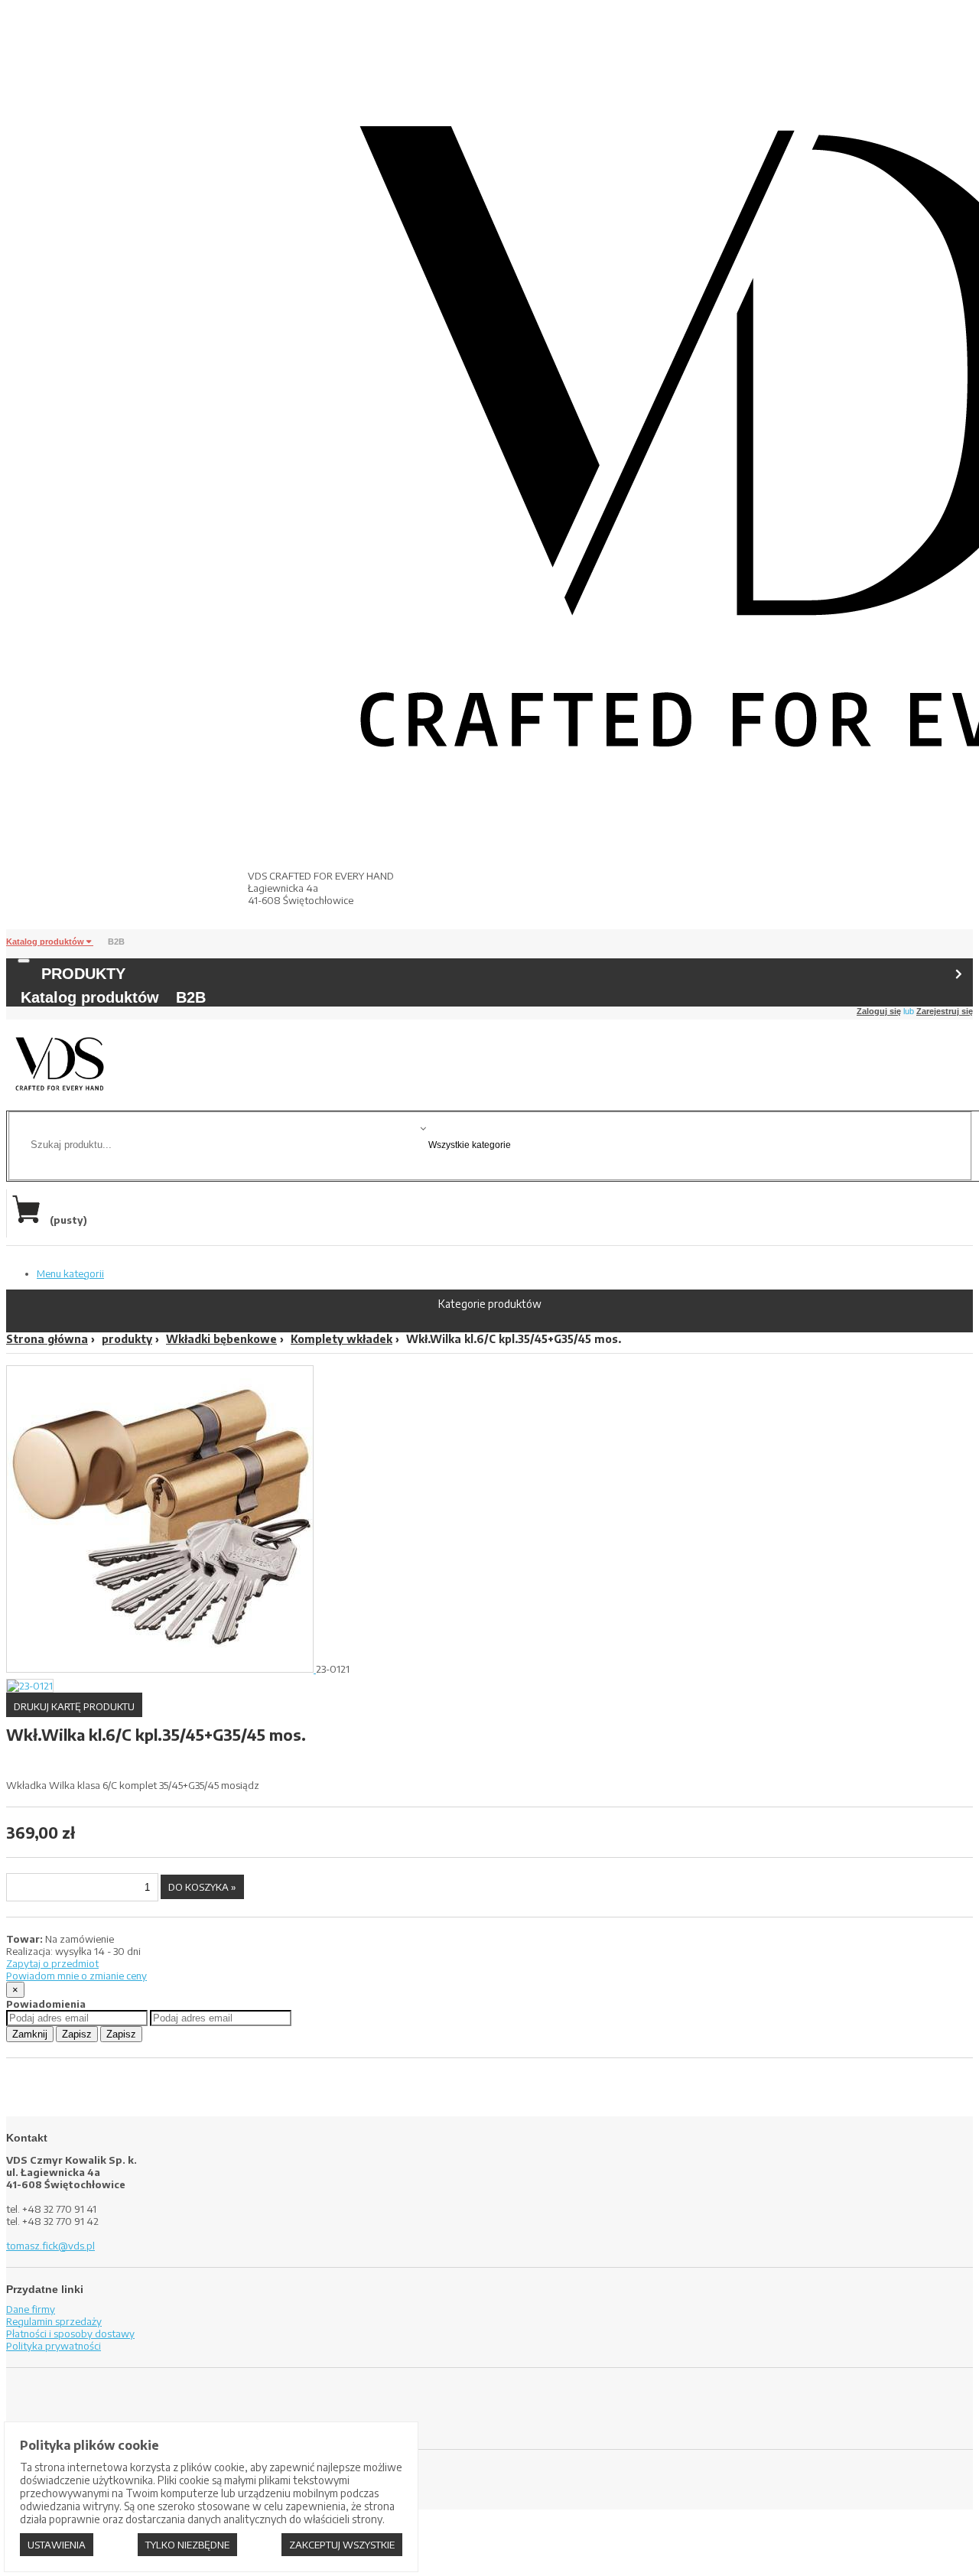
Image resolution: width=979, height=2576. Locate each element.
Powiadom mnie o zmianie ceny (76, 1976)
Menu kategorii (70, 1273)
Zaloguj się (879, 1011)
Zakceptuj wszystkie (342, 2545)
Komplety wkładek (342, 1339)
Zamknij (30, 2034)
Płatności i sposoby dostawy (70, 2334)
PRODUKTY (83, 974)
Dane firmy (31, 2309)
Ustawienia (57, 2545)
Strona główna (47, 1339)
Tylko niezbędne (187, 2545)
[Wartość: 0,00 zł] (30, 1220)
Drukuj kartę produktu (74, 1706)
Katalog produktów (46, 942)
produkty (127, 1339)
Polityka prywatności (54, 2346)
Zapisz (77, 2034)
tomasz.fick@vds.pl (50, 2246)
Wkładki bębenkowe (221, 1339)
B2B (116, 942)
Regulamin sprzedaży (54, 2321)
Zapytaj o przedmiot (52, 1963)
